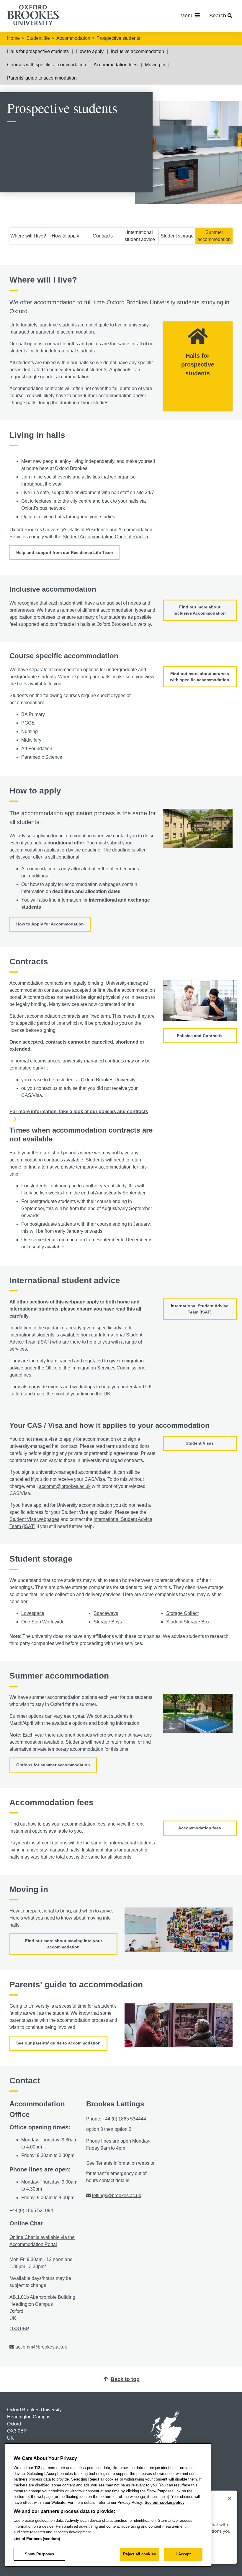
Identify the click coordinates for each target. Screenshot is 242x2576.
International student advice (140, 236)
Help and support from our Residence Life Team (64, 552)
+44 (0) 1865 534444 (124, 2119)
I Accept (183, 2554)
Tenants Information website (125, 2163)
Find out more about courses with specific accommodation (200, 677)
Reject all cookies (139, 2554)
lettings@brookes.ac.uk (117, 2195)
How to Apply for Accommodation (50, 924)
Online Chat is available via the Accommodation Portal (42, 2241)
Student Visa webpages (34, 1519)
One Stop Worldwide (43, 1622)
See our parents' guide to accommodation (58, 2043)
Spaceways (106, 1613)
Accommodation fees (116, 65)
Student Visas (200, 1443)
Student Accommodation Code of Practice (106, 537)
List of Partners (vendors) (37, 2539)
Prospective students (118, 38)
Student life (38, 38)
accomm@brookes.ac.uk (65, 1486)
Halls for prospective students (38, 51)
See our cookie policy (165, 2502)
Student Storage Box (188, 1622)
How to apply (90, 51)
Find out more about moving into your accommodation (64, 1944)
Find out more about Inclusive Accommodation (200, 610)
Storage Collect (182, 1613)
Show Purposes (40, 2554)
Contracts (103, 236)
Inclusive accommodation (138, 51)
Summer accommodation (214, 236)
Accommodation (73, 38)
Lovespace (33, 1613)
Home (13, 38)
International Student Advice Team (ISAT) (200, 1309)
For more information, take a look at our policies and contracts (79, 1112)
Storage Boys (108, 1622)
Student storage (177, 236)
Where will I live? (28, 236)
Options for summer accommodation (53, 1765)
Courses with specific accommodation (47, 65)
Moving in (155, 65)
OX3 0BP (19, 2329)
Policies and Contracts (200, 1036)
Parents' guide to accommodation (42, 78)
